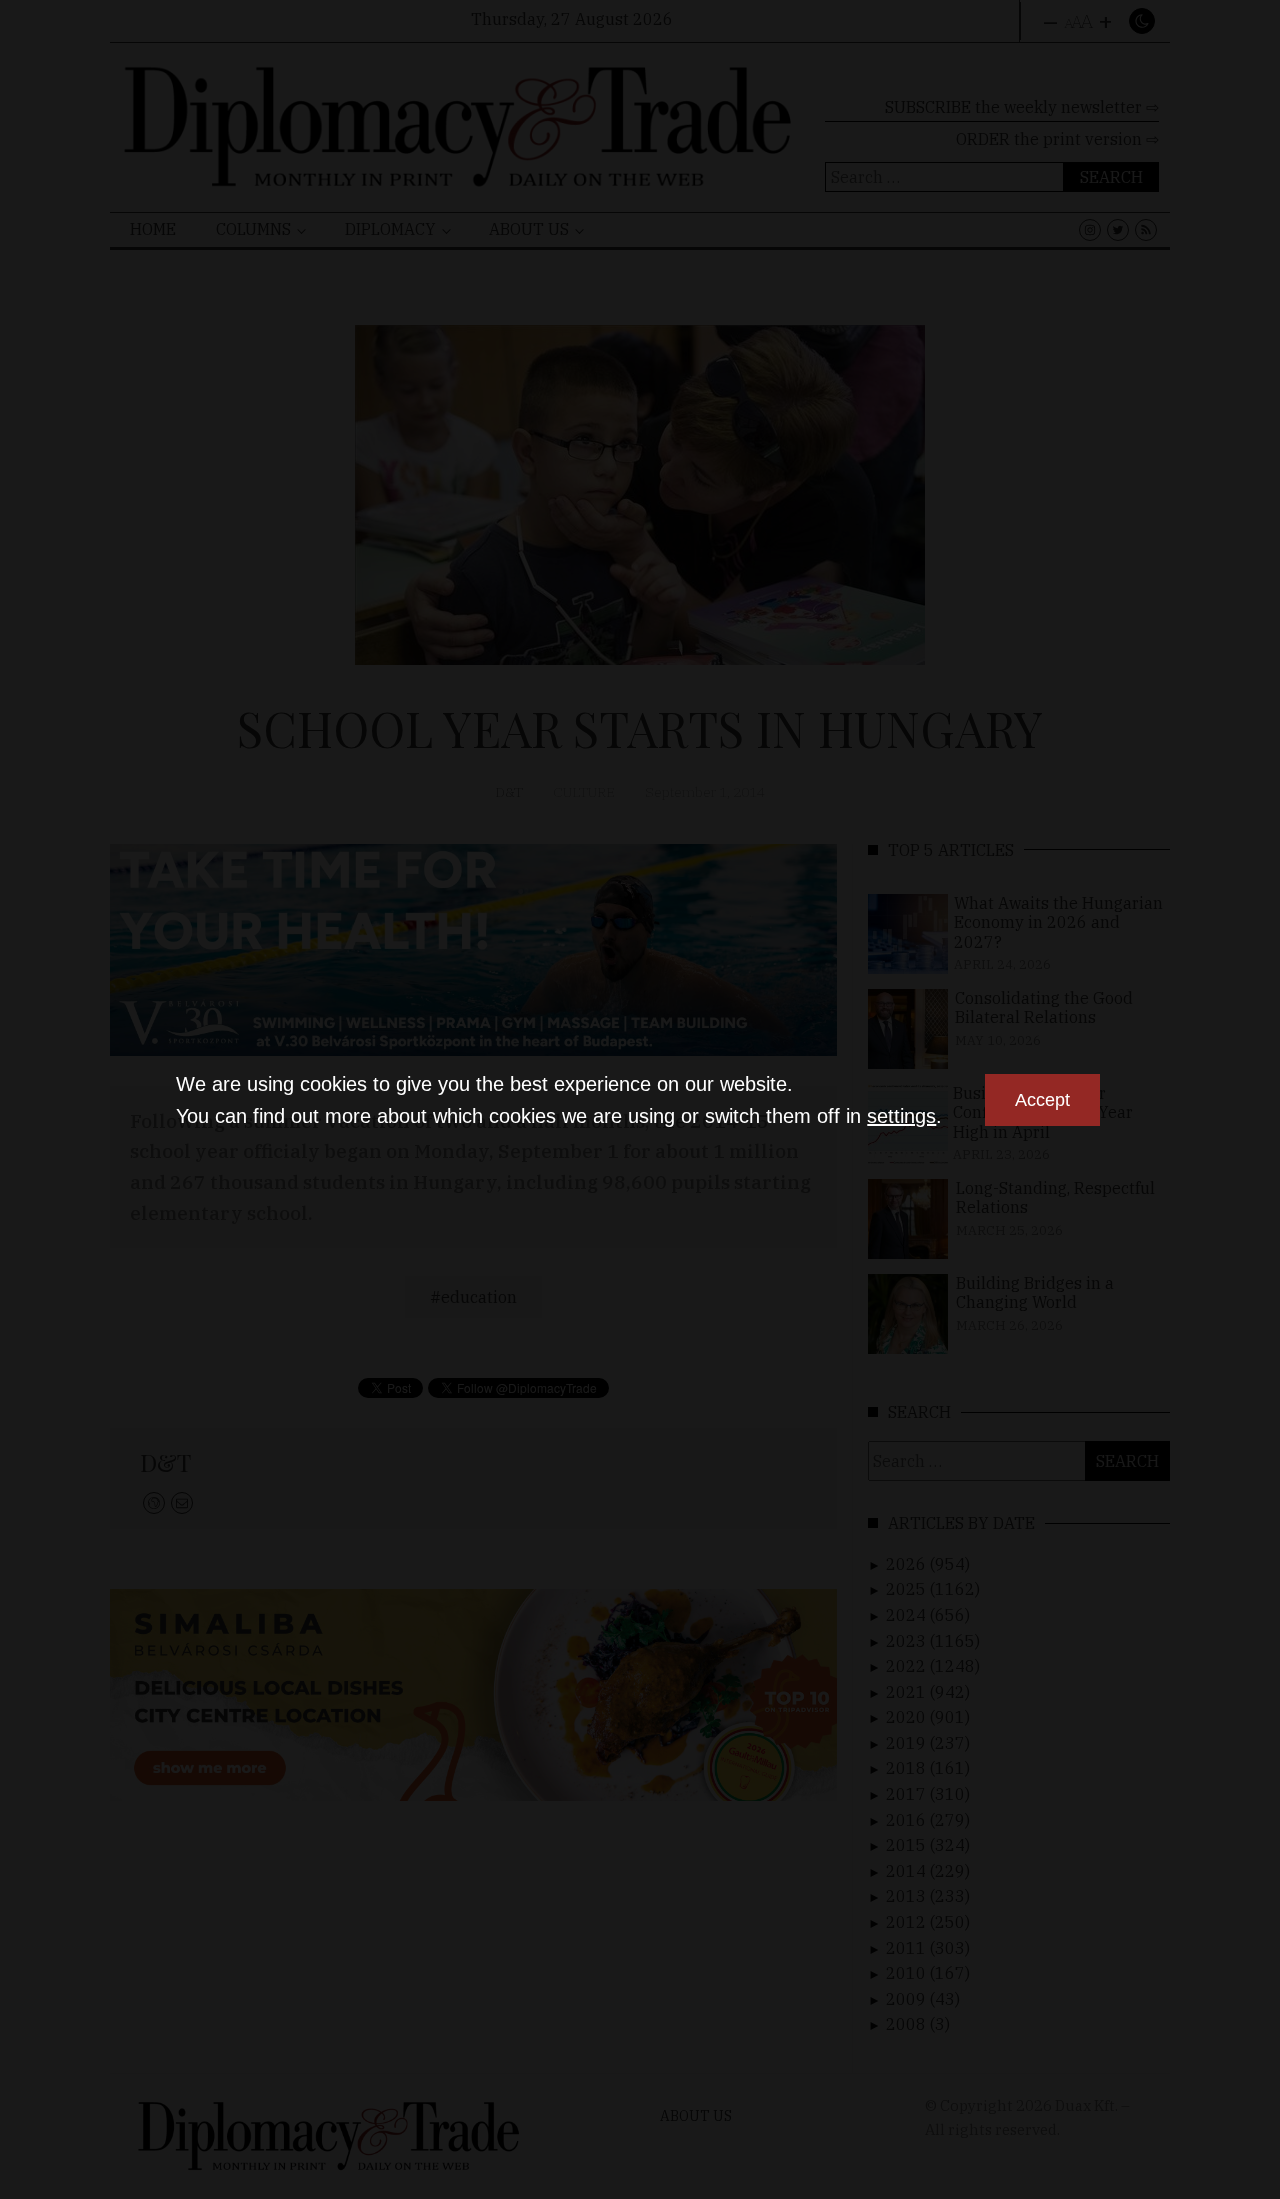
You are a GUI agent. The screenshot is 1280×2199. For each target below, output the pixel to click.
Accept (1042, 1100)
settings (901, 1116)
